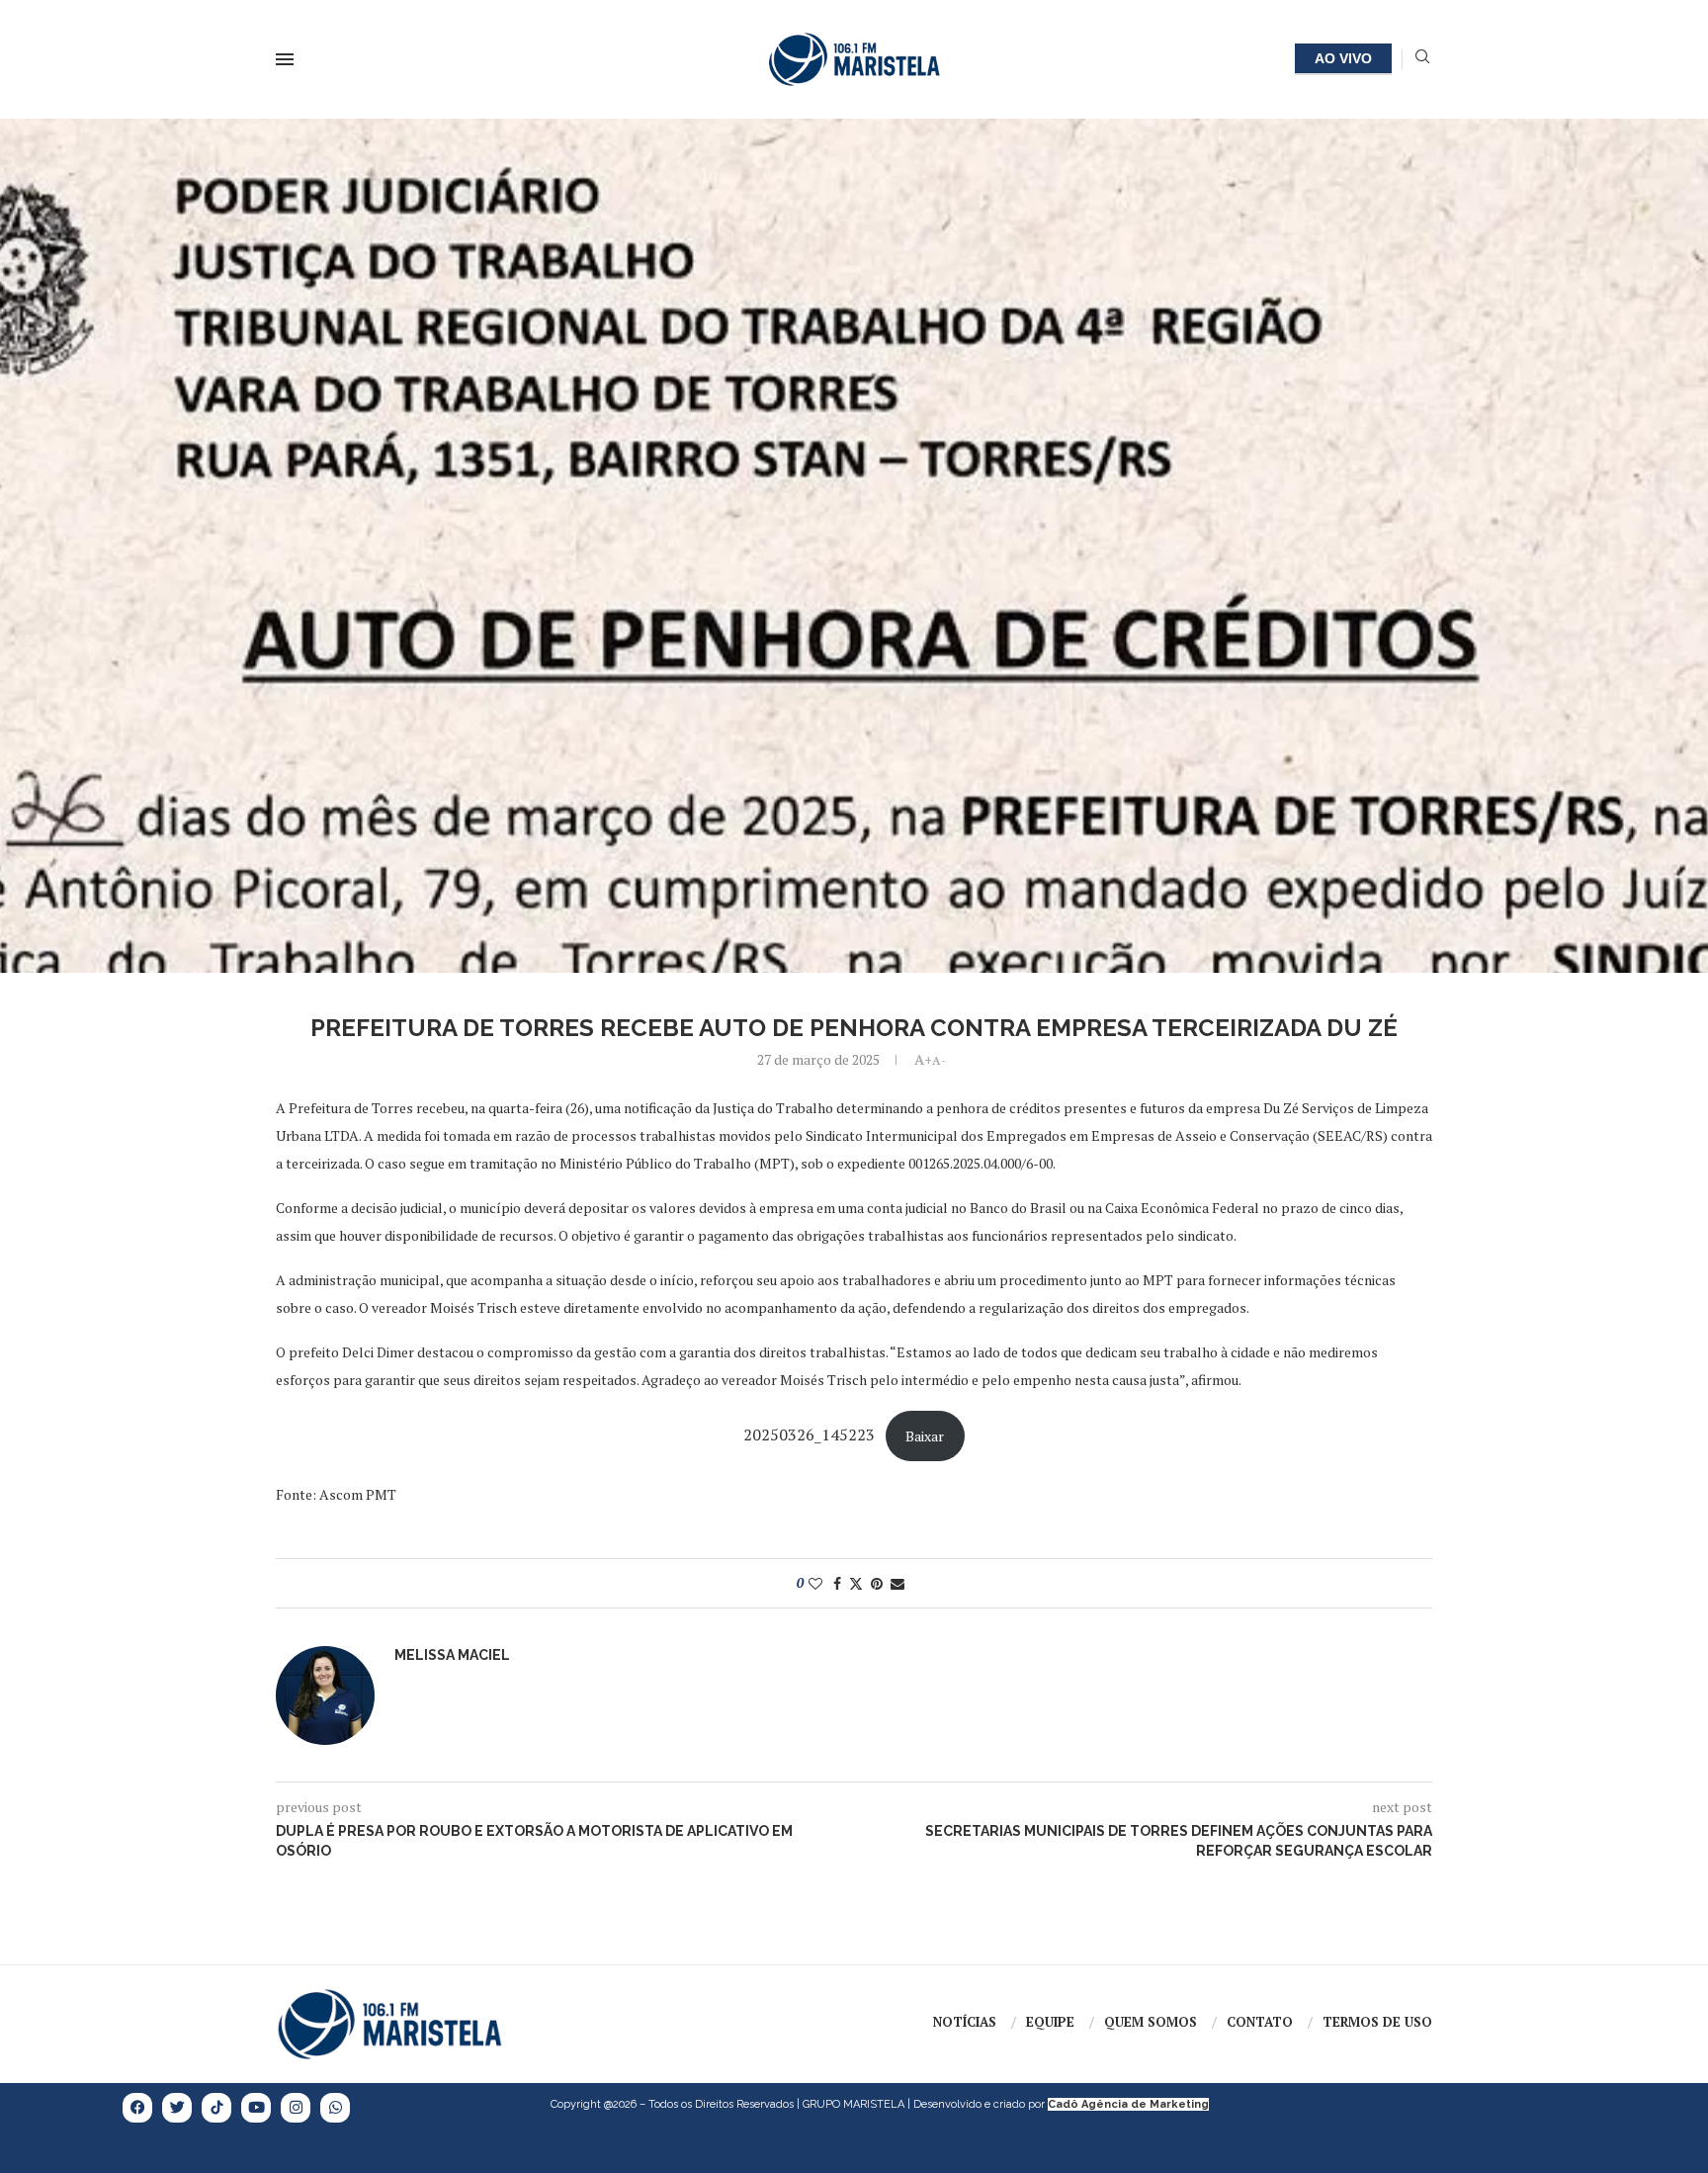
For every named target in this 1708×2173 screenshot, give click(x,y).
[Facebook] (137, 2108)
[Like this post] (815, 1583)
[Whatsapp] (335, 2108)
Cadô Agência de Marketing (1128, 2104)
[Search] (1422, 59)
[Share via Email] (897, 1583)
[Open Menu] (285, 59)
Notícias (965, 2022)
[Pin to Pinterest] (877, 1583)
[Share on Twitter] (856, 1583)
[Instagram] (296, 2108)
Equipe (1050, 2022)
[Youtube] (256, 2108)
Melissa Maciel (452, 1655)
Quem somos (1151, 2022)
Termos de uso (1377, 2022)
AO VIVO (1343, 58)
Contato (1260, 2022)
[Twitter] (177, 2108)
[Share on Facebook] (837, 1583)
